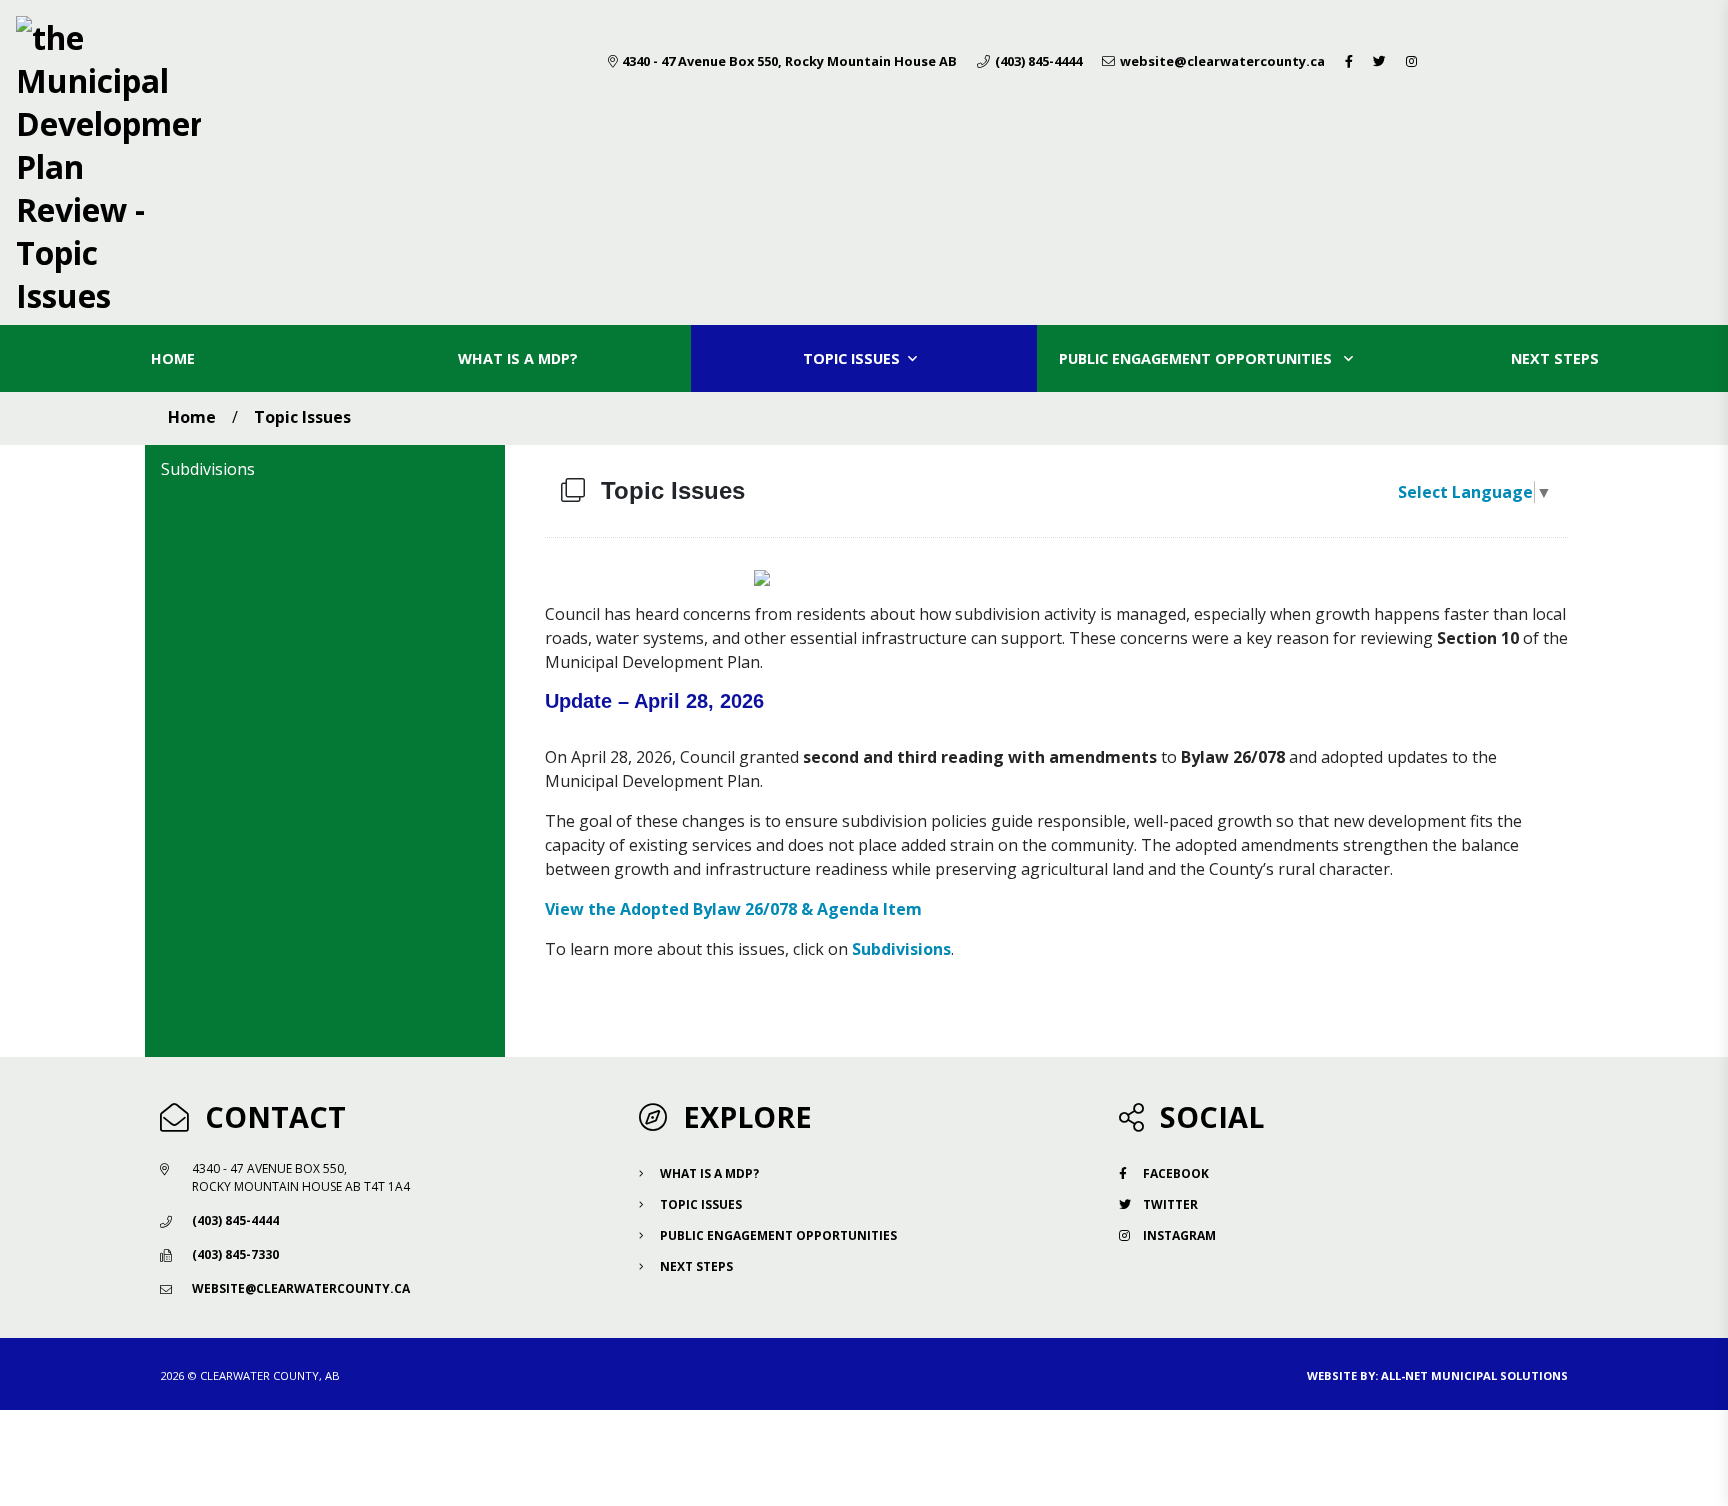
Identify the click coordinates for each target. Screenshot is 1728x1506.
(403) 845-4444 (235, 1220)
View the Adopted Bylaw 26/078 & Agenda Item (733, 909)
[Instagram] (1411, 61)
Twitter (1170, 1204)
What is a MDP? (518, 358)
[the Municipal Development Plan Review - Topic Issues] (108, 166)
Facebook (1176, 1173)
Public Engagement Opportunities (1197, 358)
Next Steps (1555, 358)
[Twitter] (1379, 61)
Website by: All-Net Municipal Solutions (1437, 1375)
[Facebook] (1349, 61)
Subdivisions (208, 469)
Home (192, 417)
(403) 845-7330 (235, 1254)
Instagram (1179, 1235)
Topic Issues (851, 358)
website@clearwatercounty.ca (301, 1288)
